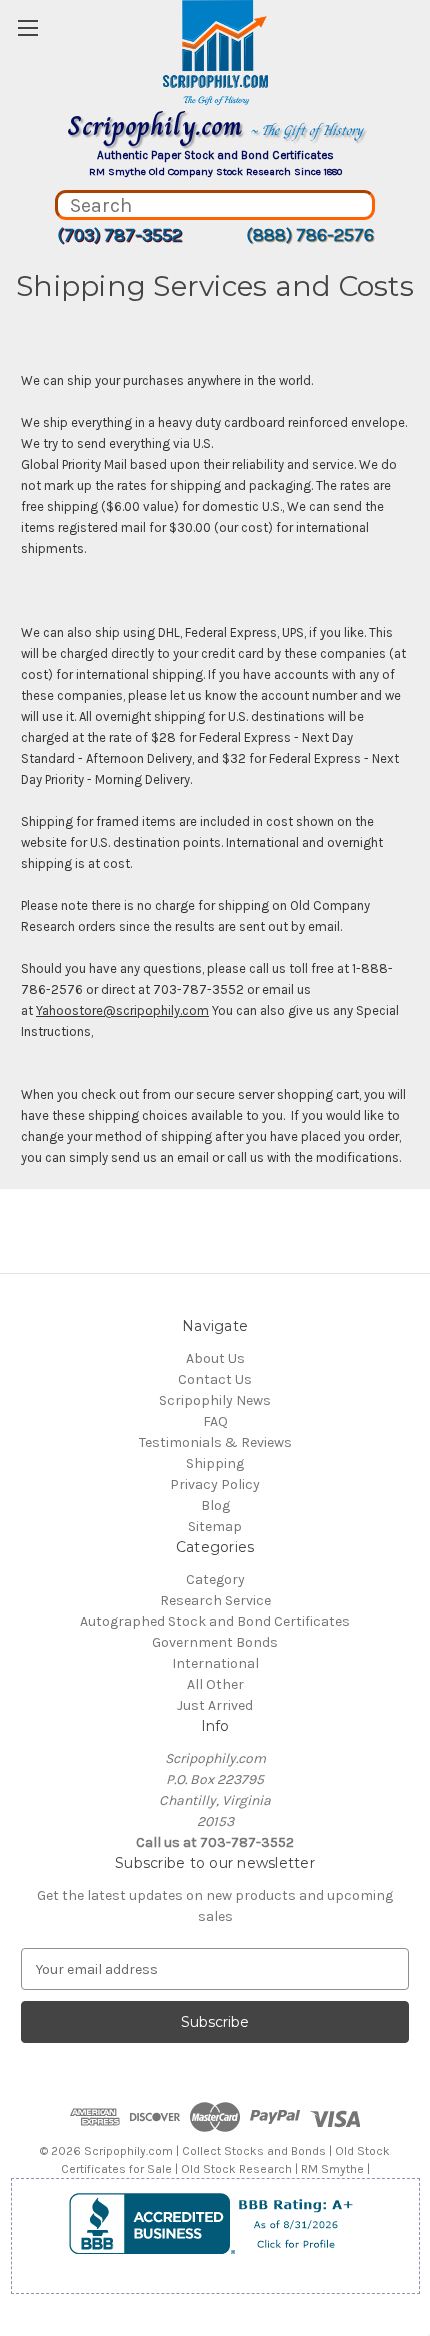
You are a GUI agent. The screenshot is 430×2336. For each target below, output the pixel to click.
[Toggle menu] (27, 27)
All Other (215, 1684)
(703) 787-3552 (119, 235)
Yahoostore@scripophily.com (122, 1010)
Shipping (215, 1463)
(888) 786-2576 (310, 235)
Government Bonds (215, 1642)
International (215, 1663)
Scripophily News (215, 1400)
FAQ (215, 1421)
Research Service (215, 1600)
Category (215, 1579)
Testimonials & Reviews (215, 1442)
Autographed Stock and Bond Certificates (215, 1621)
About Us (215, 1358)
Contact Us (215, 1379)
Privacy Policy (215, 1484)
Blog (215, 1505)
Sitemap (215, 1526)
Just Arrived (215, 1705)
